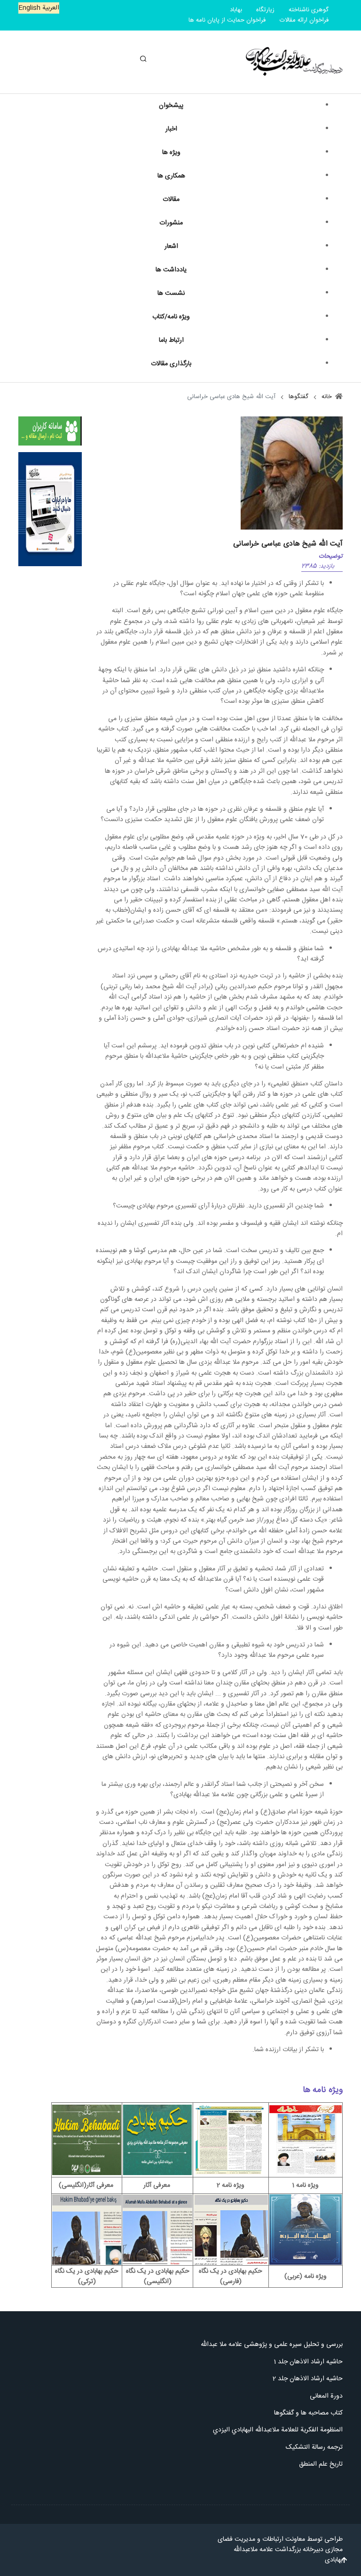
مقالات (171, 200)
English (29, 8)
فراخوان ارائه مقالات (304, 20)
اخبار (171, 129)
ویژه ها (171, 153)
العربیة (50, 8)
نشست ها (171, 293)
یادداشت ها (171, 270)
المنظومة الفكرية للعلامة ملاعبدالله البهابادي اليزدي (277, 2430)
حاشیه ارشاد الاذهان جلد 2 (308, 2379)
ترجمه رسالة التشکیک (314, 2447)
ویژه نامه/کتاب (171, 317)
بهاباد (236, 10)
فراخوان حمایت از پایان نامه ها (227, 20)
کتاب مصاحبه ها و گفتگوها (308, 2413)
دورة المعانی (326, 2396)
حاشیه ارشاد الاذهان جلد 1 (308, 2362)
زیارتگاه (265, 10)
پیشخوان (171, 106)
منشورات (171, 223)
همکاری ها (171, 176)
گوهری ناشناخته (309, 10)
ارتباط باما (171, 340)
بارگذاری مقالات (171, 364)
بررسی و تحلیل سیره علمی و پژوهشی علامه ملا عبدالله (272, 2345)
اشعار (171, 246)
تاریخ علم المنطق (321, 2464)
